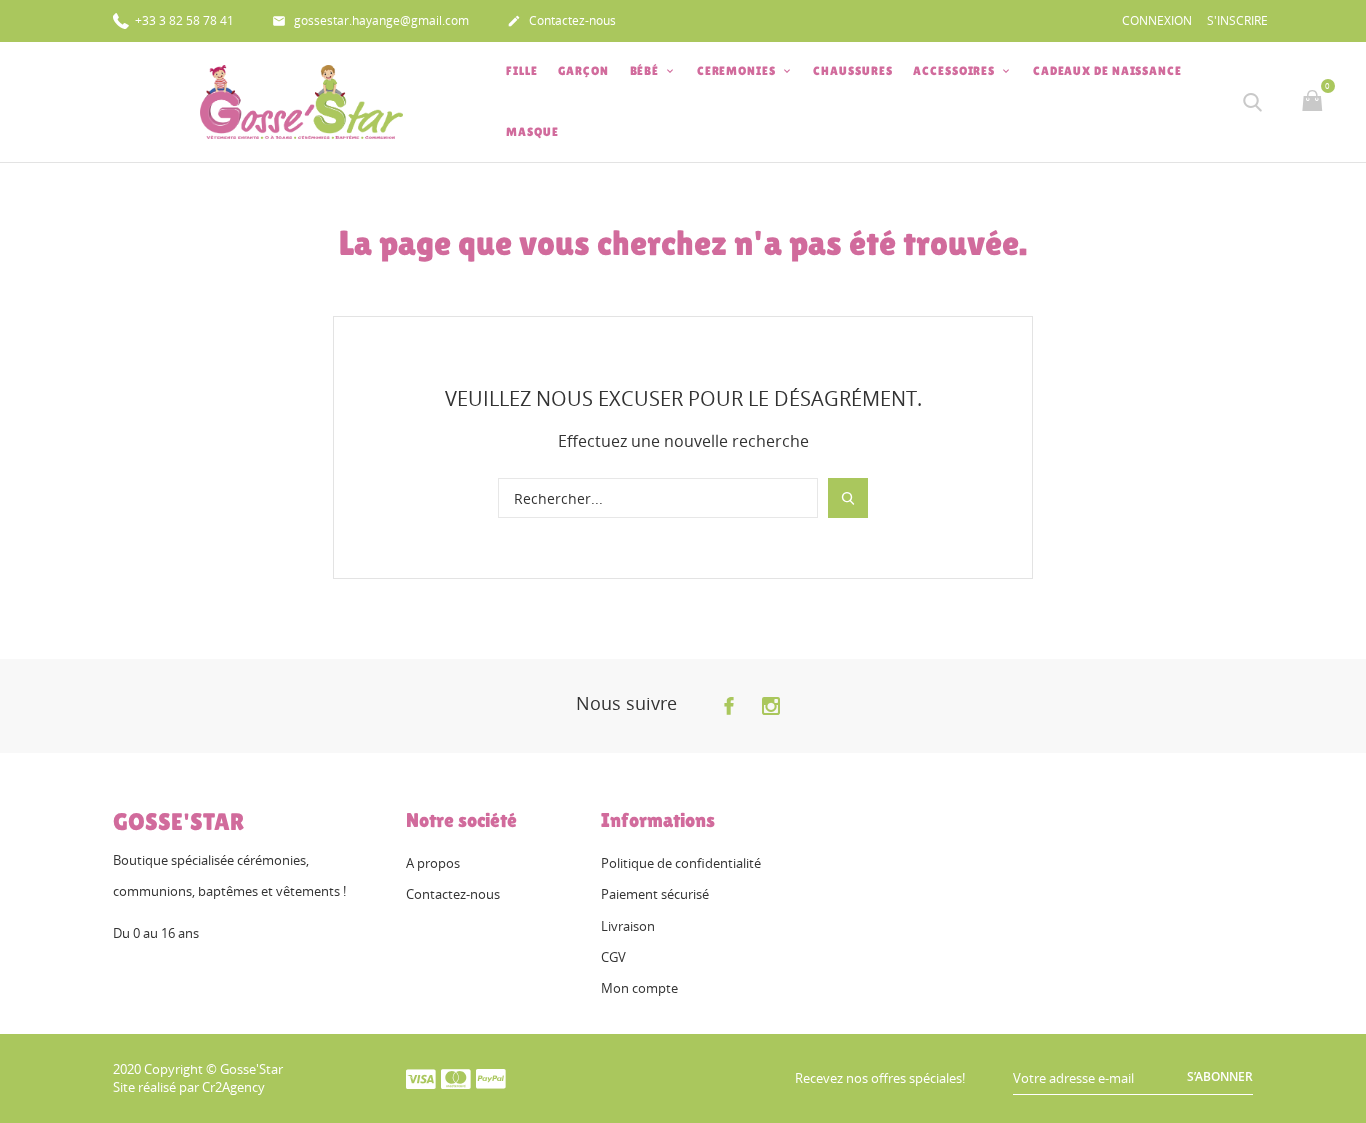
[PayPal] (491, 1078)
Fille (522, 71)
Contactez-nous (561, 20)
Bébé (646, 71)
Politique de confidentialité (681, 863)
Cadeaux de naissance (1107, 71)
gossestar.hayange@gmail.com (370, 20)
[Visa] (421, 1078)
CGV (613, 957)
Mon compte (639, 988)
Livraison (628, 926)
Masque (532, 132)
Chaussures (852, 71)
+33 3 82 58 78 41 (183, 20)
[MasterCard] (456, 1078)
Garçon (583, 71)
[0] (1314, 102)
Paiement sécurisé (655, 894)
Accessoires (955, 71)
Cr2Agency (233, 1087)
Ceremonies (738, 71)
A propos (433, 863)
